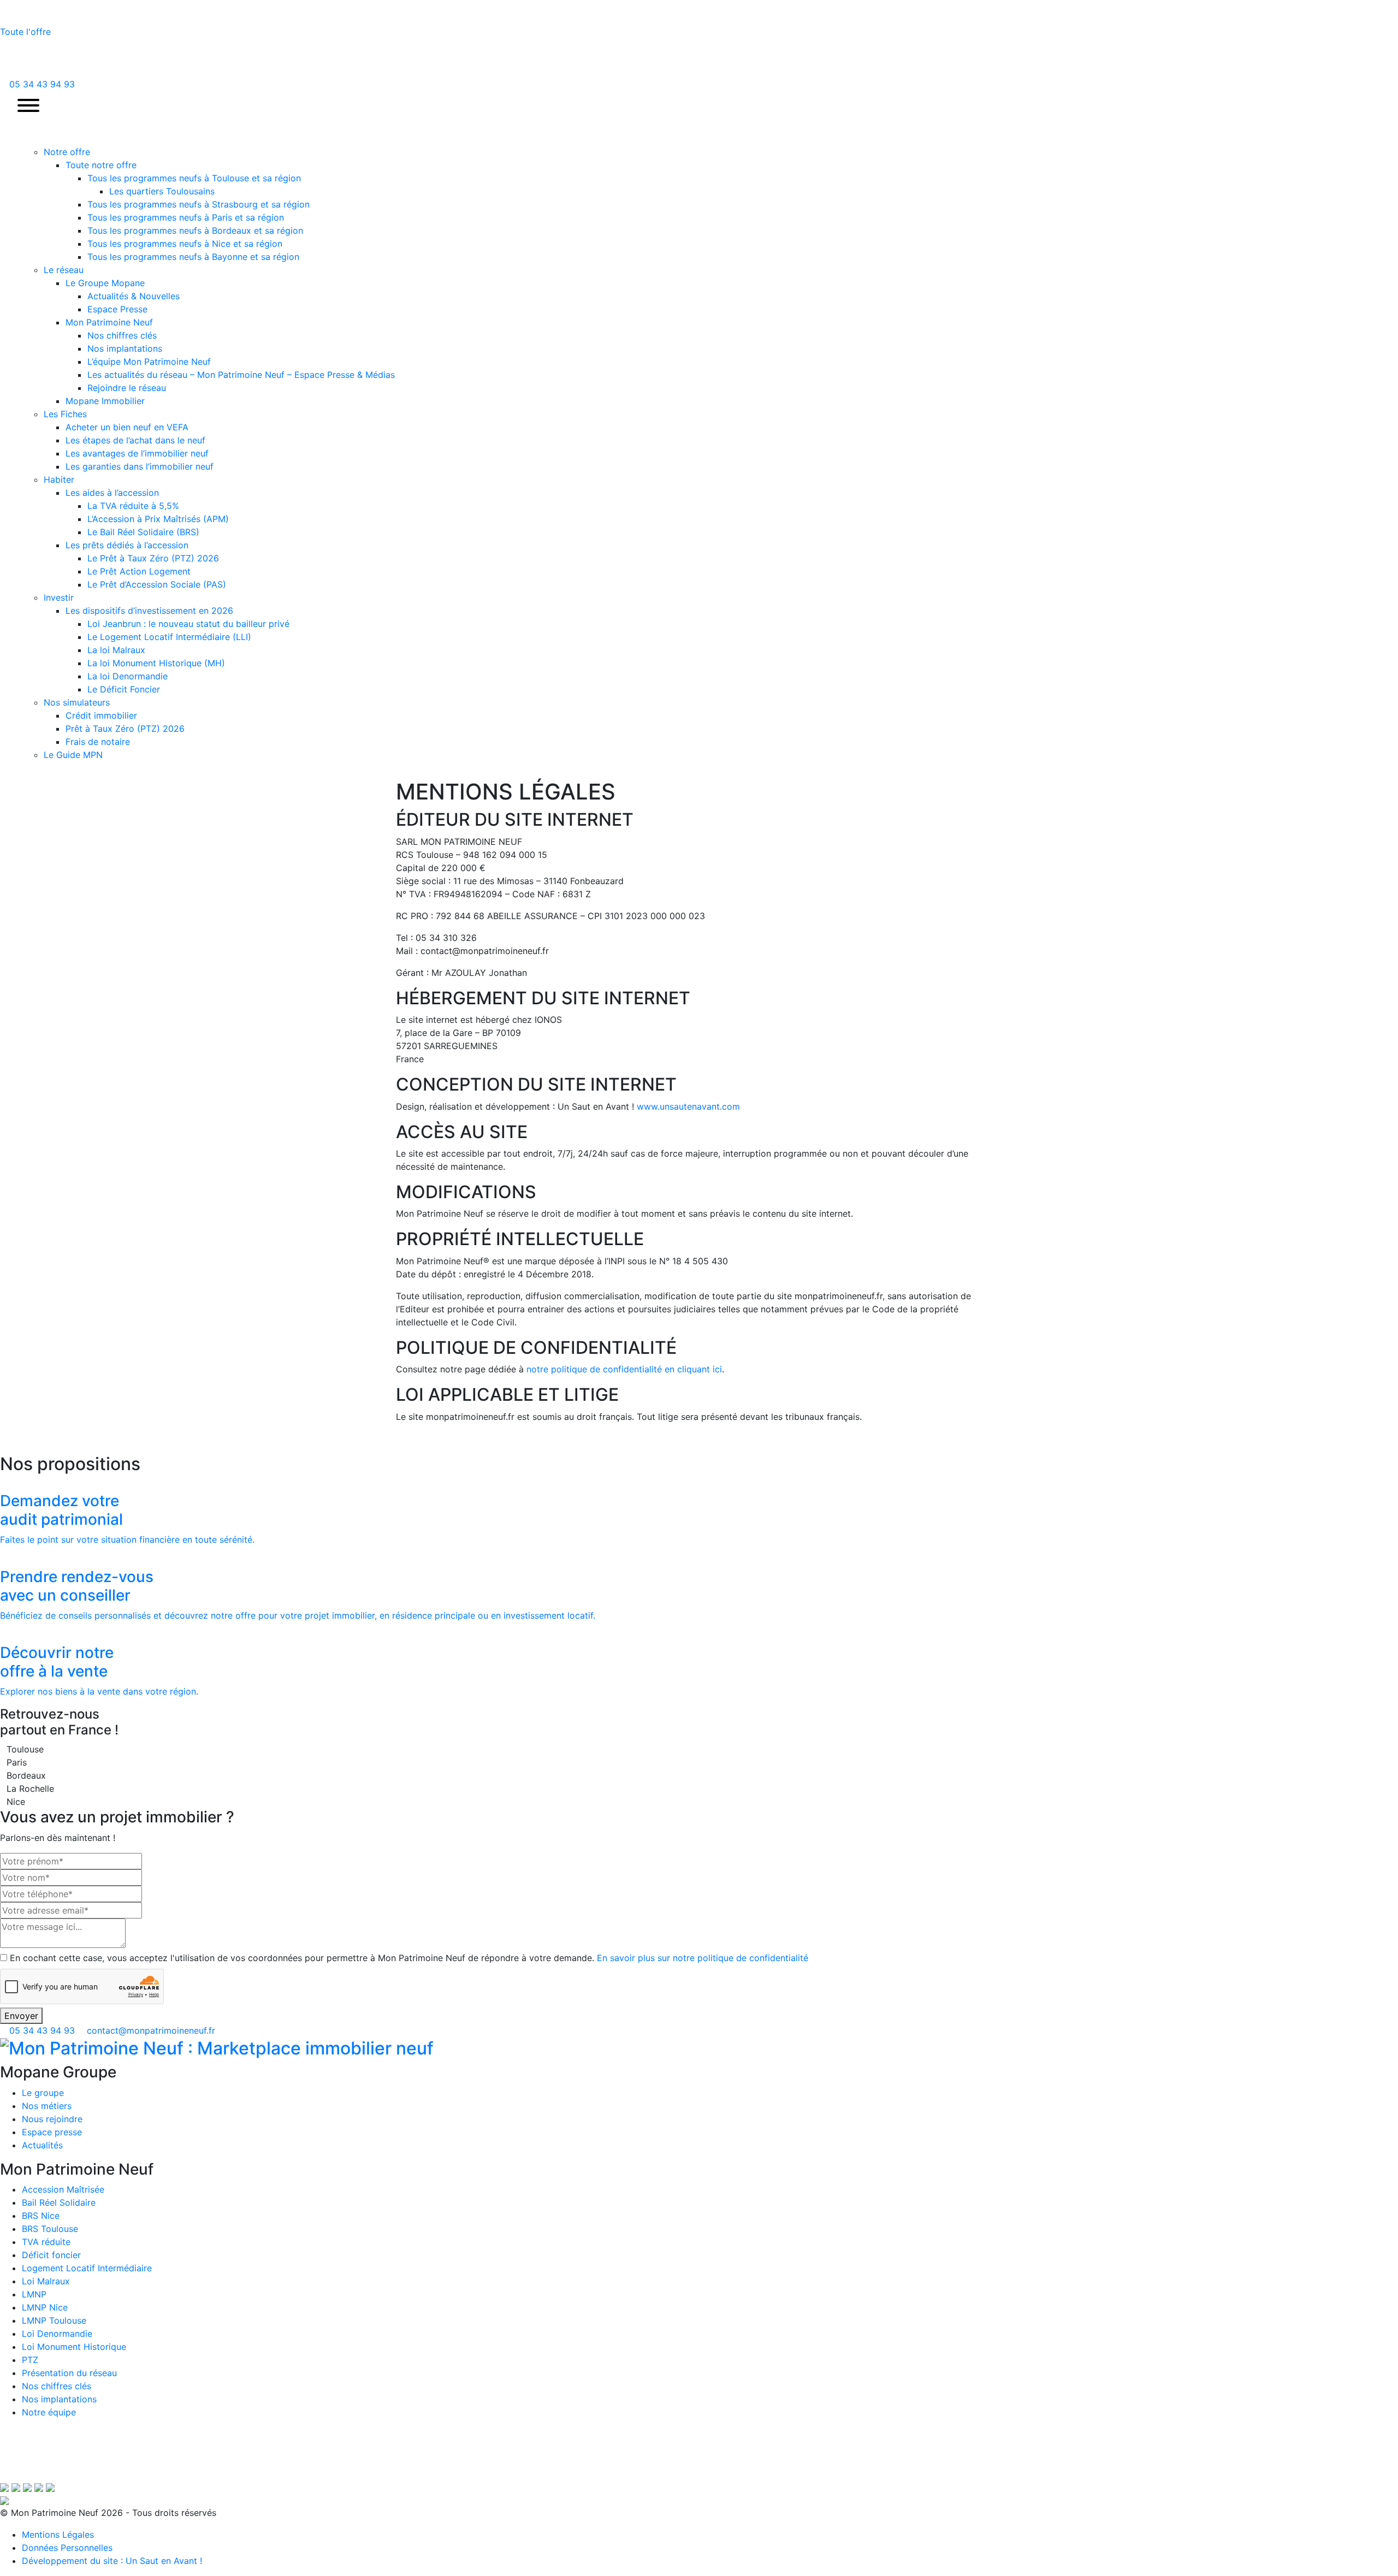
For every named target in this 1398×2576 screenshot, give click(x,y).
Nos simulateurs (77, 702)
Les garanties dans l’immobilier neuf (140, 466)
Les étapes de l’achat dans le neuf (135, 440)
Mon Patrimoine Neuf (109, 322)
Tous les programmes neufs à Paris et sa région (186, 217)
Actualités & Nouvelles (134, 296)
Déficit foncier (51, 2255)
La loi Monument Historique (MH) (156, 663)
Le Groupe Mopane (105, 283)
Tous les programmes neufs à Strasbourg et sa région (199, 204)
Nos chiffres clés (122, 335)
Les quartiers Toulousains (162, 191)
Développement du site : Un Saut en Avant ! (112, 2561)
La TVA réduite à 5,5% (133, 506)
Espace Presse (117, 309)
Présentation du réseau (69, 2373)
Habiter (59, 479)
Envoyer (21, 2016)
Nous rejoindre (52, 2119)
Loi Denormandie (57, 2334)
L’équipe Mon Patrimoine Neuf (149, 362)
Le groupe (43, 2093)
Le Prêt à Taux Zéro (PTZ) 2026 (153, 558)
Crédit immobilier (101, 715)
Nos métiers (47, 2106)
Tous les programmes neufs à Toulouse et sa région (194, 178)
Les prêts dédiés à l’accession (127, 545)
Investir (59, 597)
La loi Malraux (116, 650)
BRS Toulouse (50, 2229)
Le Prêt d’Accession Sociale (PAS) (157, 584)
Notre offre (67, 152)
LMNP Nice (45, 2307)
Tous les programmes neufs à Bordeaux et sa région (195, 230)
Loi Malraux (46, 2281)
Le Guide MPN (73, 755)
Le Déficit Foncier (124, 689)
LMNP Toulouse (54, 2320)
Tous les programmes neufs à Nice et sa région (185, 244)
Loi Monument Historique (74, 2347)
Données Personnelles (67, 2548)
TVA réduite (46, 2242)
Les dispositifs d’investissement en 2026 (149, 611)
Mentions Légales (58, 2534)
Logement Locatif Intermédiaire (87, 2268)
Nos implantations (125, 348)
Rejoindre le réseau (127, 388)
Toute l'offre (27, 32)
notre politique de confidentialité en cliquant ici (624, 1369)
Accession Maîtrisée (63, 2189)
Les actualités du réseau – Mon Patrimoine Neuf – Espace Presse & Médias (241, 375)
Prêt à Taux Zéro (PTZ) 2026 (125, 729)
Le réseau (64, 270)
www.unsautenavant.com (688, 1106)
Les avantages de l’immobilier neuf (137, 453)
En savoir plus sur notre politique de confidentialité (703, 1958)
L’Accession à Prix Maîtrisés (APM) (158, 519)
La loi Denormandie (128, 676)
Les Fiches (65, 414)
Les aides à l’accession (112, 493)
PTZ (30, 2360)
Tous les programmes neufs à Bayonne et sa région (193, 257)
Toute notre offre (101, 165)
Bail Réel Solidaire (59, 2202)
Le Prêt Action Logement (139, 571)
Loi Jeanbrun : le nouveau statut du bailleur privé (188, 624)
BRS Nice (41, 2216)
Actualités (42, 2145)
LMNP (34, 2294)
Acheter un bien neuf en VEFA (127, 427)
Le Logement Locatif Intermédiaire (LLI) (169, 637)
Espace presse (52, 2132)
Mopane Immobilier (105, 401)
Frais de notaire (98, 742)
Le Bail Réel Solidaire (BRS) (143, 532)
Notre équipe (49, 2412)
